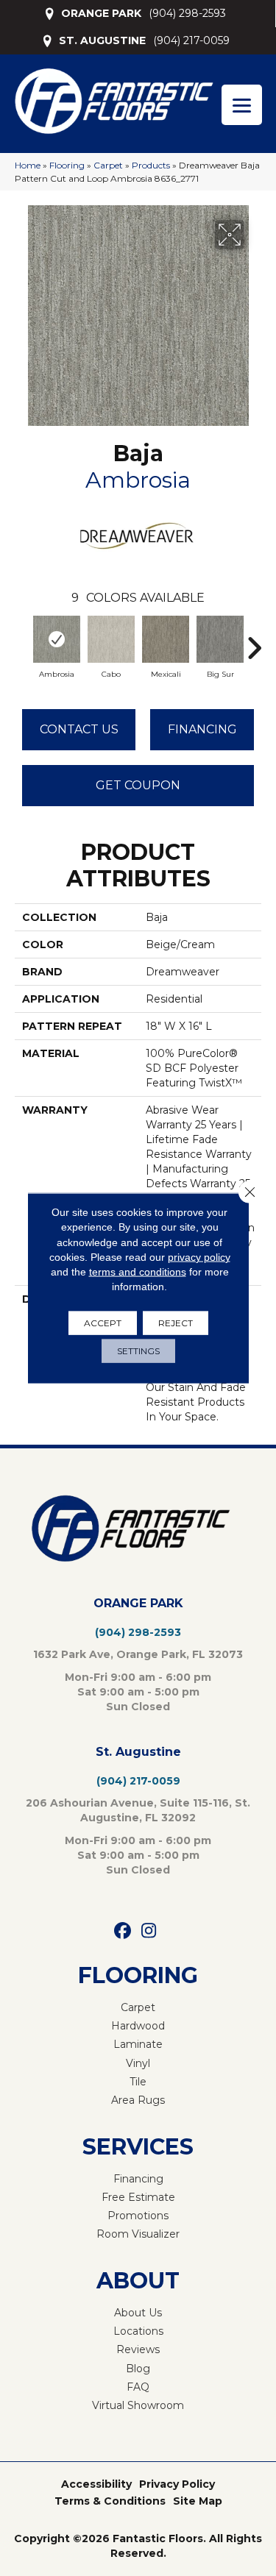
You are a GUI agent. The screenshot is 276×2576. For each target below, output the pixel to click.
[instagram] (149, 1931)
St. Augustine (138, 1752)
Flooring (67, 165)
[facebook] (123, 1931)
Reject (176, 1322)
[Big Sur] (220, 639)
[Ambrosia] (57, 639)
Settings (138, 1350)
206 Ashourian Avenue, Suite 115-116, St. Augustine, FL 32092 (138, 1810)
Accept (103, 1322)
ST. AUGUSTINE (102, 40)
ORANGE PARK (101, 13)
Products (151, 165)
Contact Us (79, 729)
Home (28, 165)
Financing (202, 729)
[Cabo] (111, 639)
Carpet (108, 165)
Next (254, 641)
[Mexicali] (166, 639)
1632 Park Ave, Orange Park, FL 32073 (138, 1654)
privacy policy (199, 1257)
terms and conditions (138, 1272)
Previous (22, 641)
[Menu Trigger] (242, 105)
